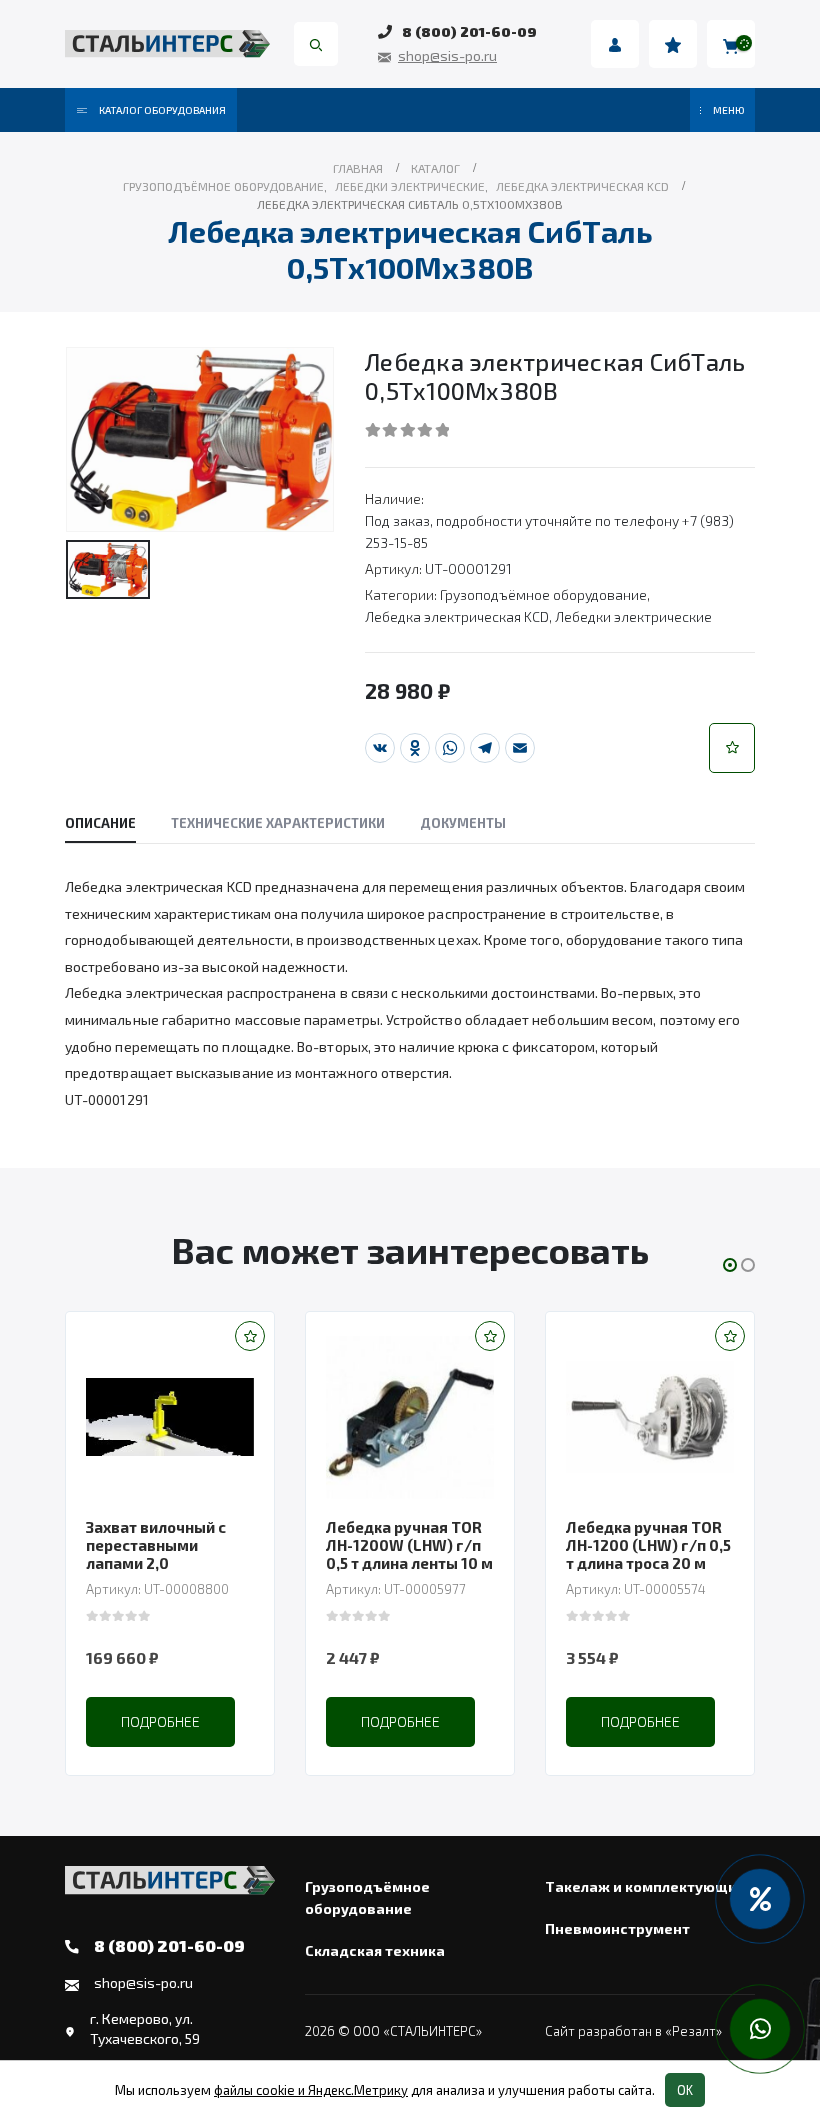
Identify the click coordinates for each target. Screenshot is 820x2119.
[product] (170, 1417)
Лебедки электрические (633, 616)
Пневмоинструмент (617, 1928)
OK (685, 2090)
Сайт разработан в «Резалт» (633, 2031)
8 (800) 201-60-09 (469, 31)
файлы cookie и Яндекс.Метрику (311, 2090)
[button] (732, 748)
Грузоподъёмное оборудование (543, 594)
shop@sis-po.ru (447, 55)
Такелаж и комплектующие (645, 1886)
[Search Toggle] (316, 44)
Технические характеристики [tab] (278, 823)
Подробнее (160, 1721)
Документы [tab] (463, 823)
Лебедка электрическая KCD (457, 616)
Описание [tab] (100, 823)
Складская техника (375, 1950)
